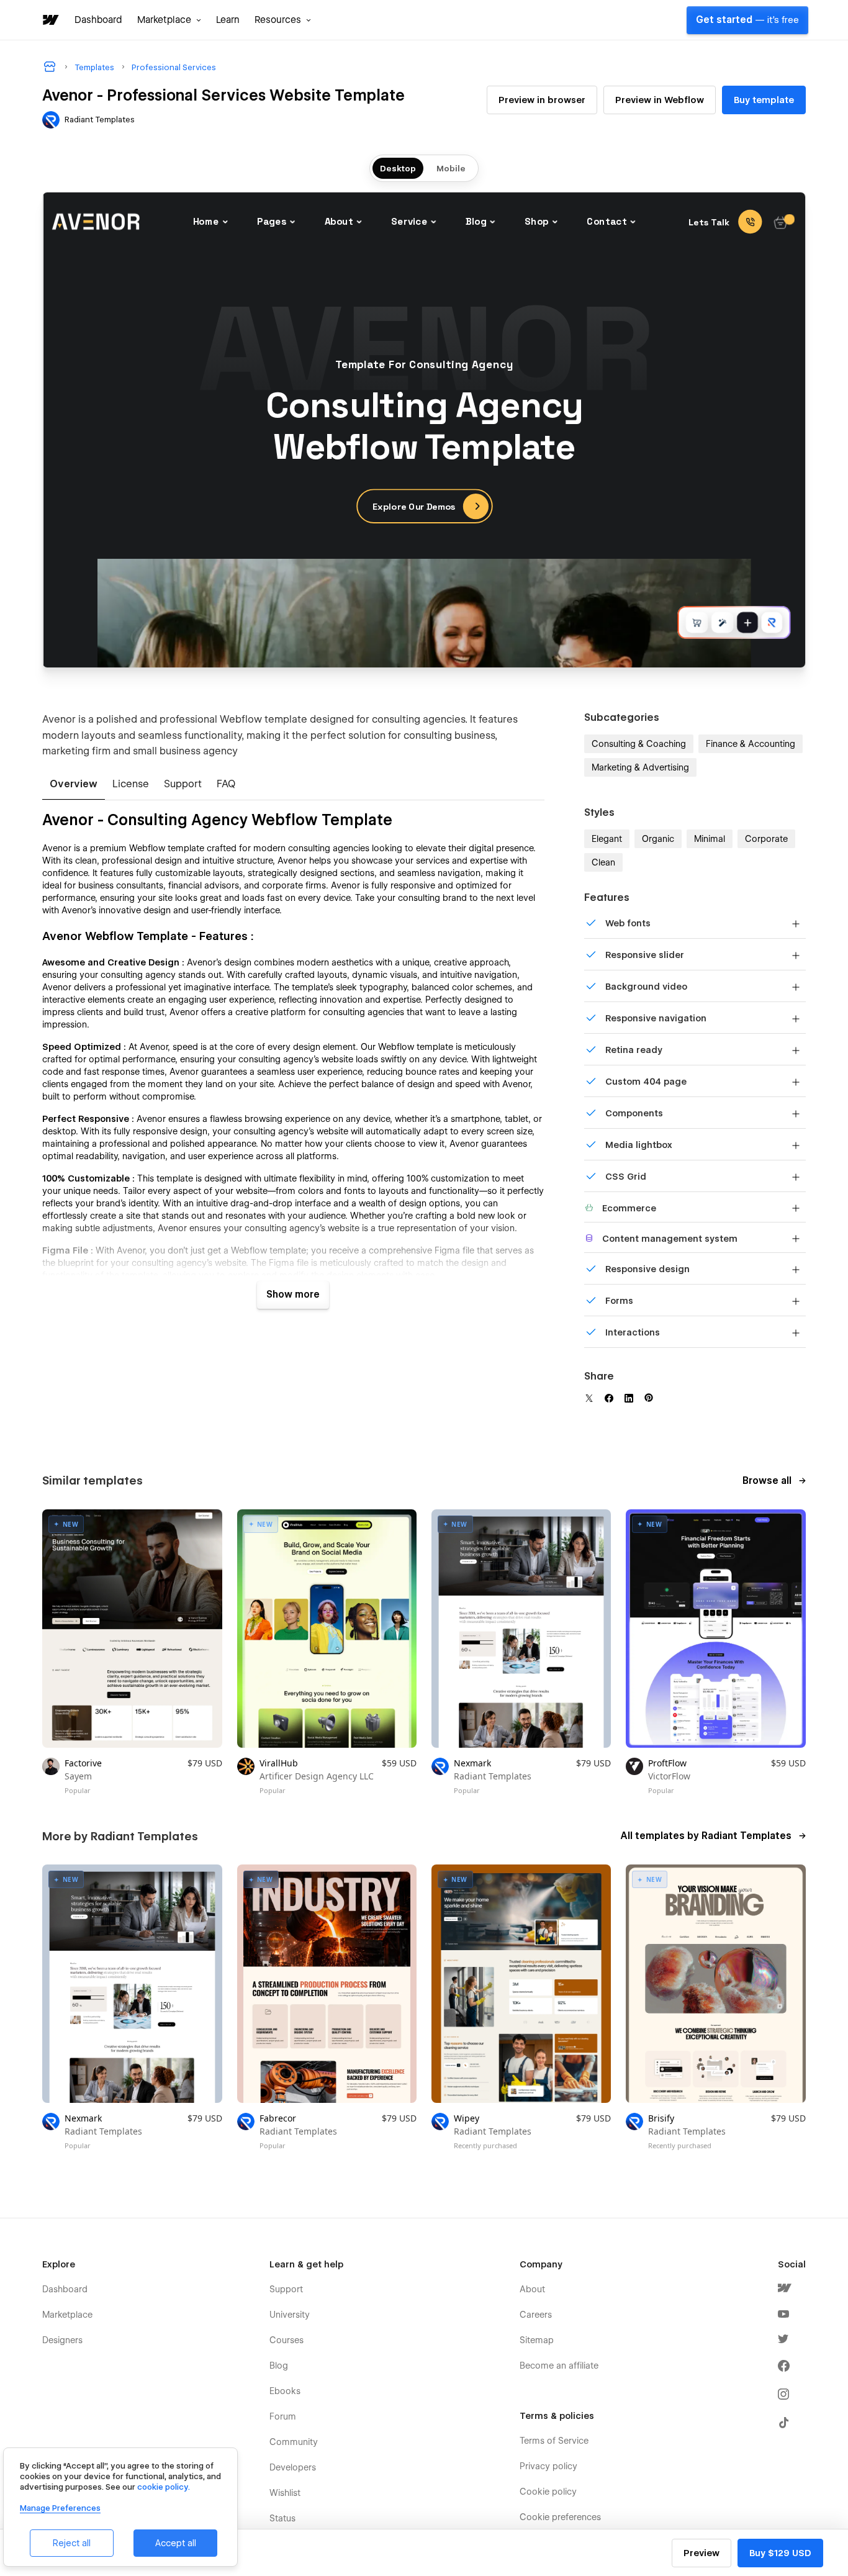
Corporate (766, 839)
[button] (169, 20)
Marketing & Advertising (640, 767)
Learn (228, 20)
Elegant (607, 839)
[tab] (74, 785)
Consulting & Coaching (639, 744)
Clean (603, 862)
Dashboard (98, 20)
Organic (658, 839)
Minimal (710, 839)
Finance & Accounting (751, 744)
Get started (747, 20)
